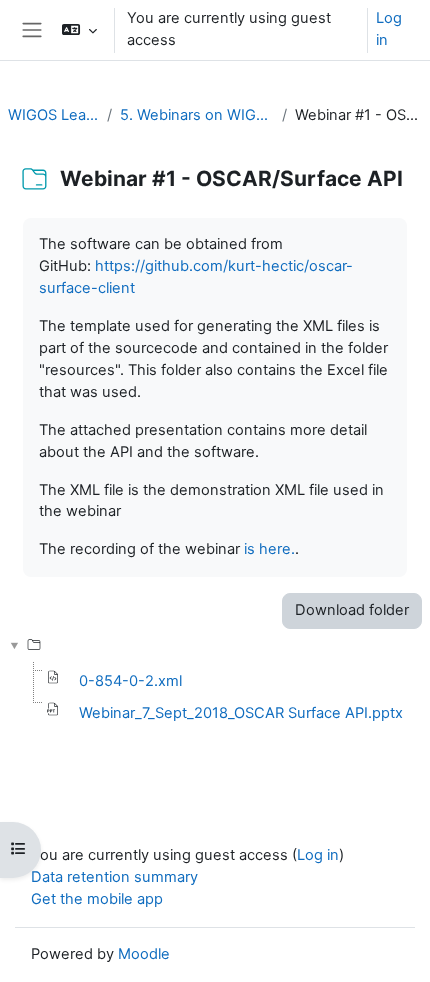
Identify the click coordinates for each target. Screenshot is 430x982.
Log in (389, 29)
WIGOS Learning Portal (53, 115)
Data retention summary (114, 877)
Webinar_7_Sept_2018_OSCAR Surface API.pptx (241, 713)
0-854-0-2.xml (130, 681)
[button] (78, 30)
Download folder (352, 610)
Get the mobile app (97, 899)
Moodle (144, 954)
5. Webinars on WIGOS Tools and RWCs (197, 115)
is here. (269, 549)
